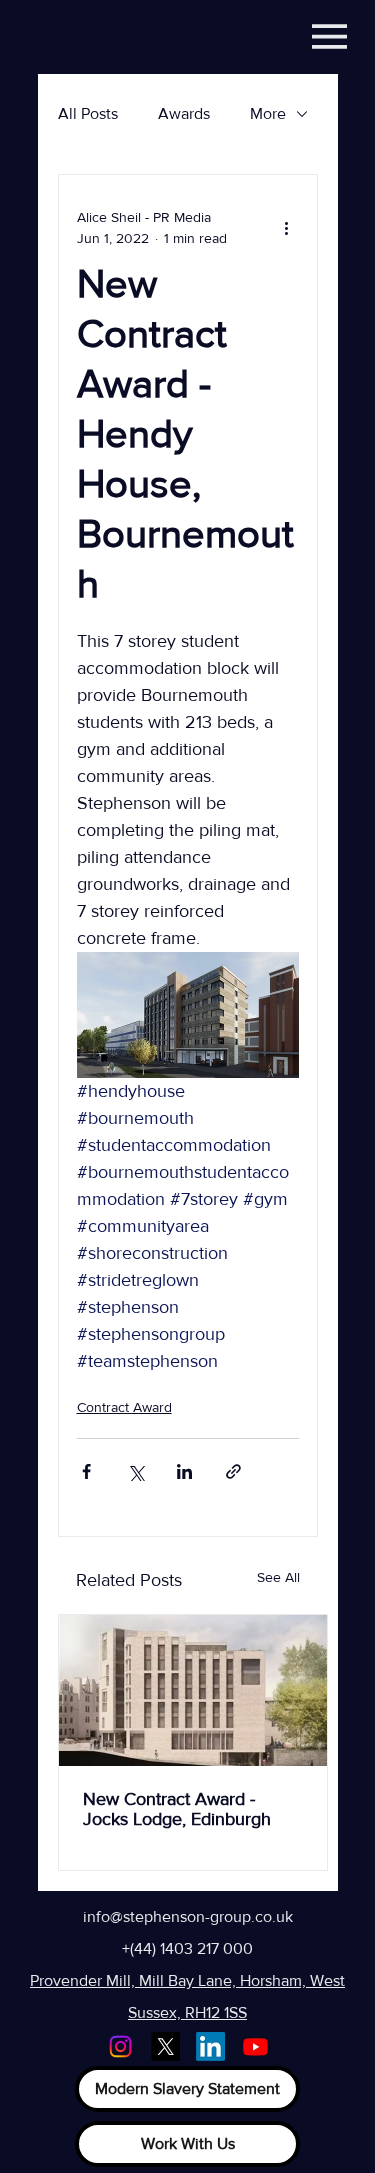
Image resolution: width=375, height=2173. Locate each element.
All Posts (88, 113)
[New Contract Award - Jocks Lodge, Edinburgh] (193, 1690)
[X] (165, 2046)
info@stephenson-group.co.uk (188, 1916)
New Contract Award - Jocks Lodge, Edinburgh (177, 1809)
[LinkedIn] (210, 2046)
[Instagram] (120, 2046)
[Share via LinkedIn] (184, 1471)
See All (278, 1577)
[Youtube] (255, 2046)
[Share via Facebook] (86, 1471)
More (268, 113)
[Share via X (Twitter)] (135, 1471)
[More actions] (287, 228)
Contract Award (124, 1407)
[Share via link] (233, 1471)
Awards (184, 113)
